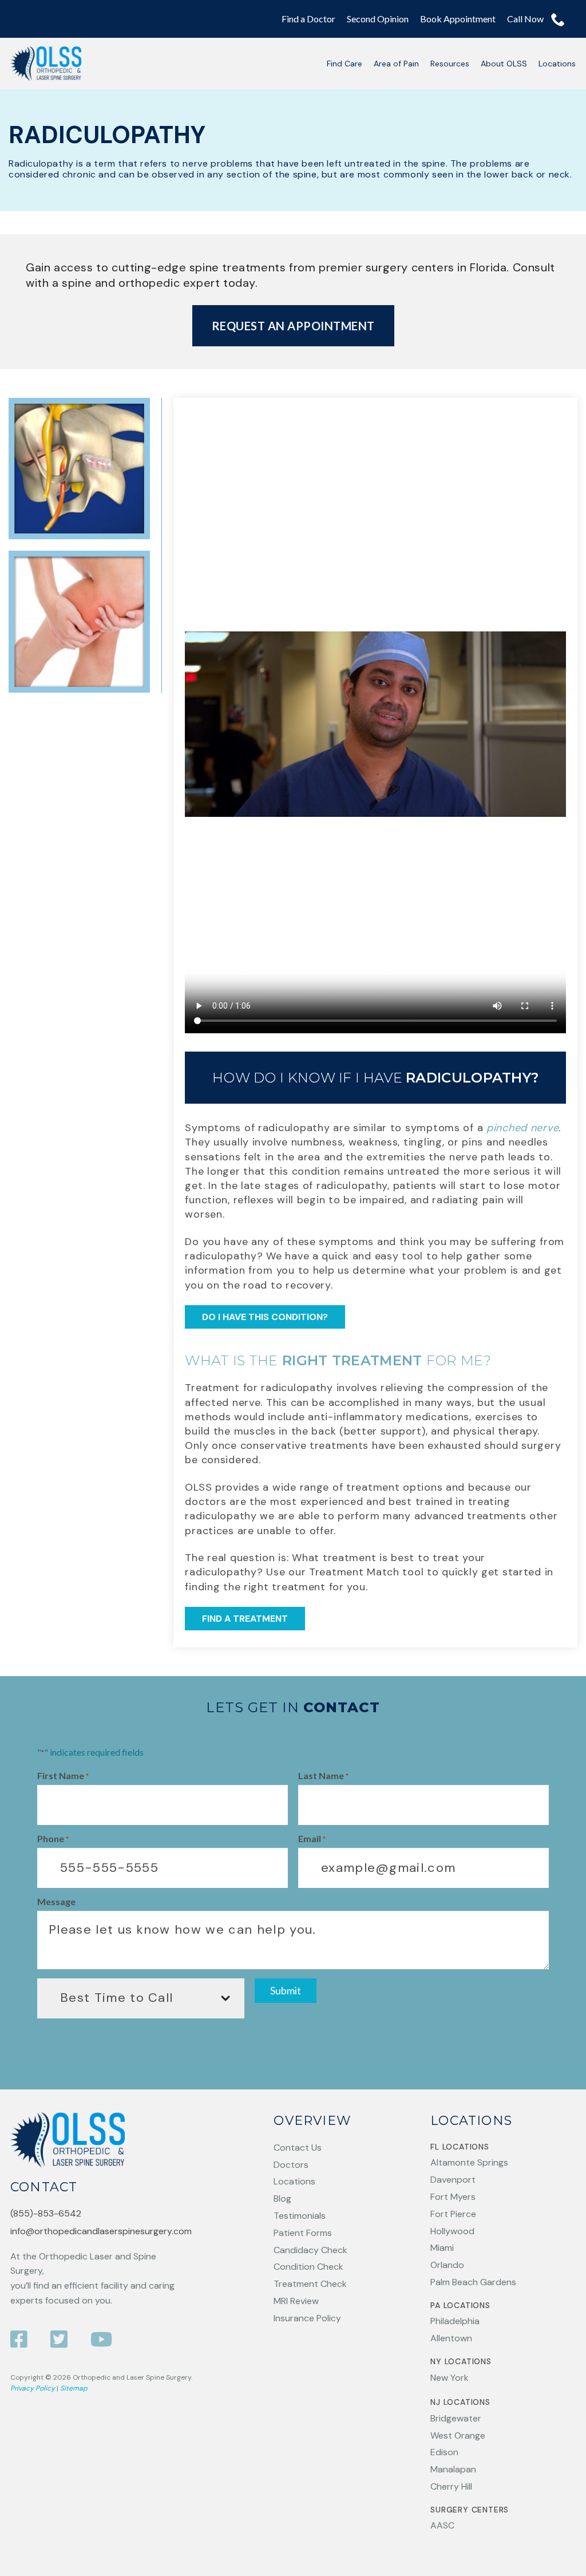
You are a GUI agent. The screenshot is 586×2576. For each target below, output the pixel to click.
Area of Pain (396, 64)
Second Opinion (378, 19)
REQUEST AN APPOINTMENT (293, 326)
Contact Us (298, 2148)
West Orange (458, 2435)
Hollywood (452, 2231)
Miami (442, 2248)
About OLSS (504, 64)
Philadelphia (455, 2321)
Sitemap (74, 2388)
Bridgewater (456, 2418)
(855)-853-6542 (46, 2213)
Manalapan (453, 2469)
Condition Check (308, 2267)
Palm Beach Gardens (473, 2282)
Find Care (345, 64)
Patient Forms (303, 2233)
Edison (444, 2452)
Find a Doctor (308, 19)
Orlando (447, 2265)
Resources (450, 64)
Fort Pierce (453, 2214)
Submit (286, 1991)
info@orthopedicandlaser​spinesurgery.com (101, 2231)
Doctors (291, 2165)
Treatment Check (310, 2284)
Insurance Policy (307, 2318)
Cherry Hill (451, 2486)
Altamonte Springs (469, 2162)
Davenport (453, 2180)
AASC (442, 2525)
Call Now (526, 19)
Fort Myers (453, 2197)
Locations (557, 64)
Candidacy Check (310, 2250)
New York (450, 2378)
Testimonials (300, 2216)
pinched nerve (522, 1128)
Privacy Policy (33, 2388)
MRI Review (296, 2301)
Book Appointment (458, 19)
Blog (282, 2198)
